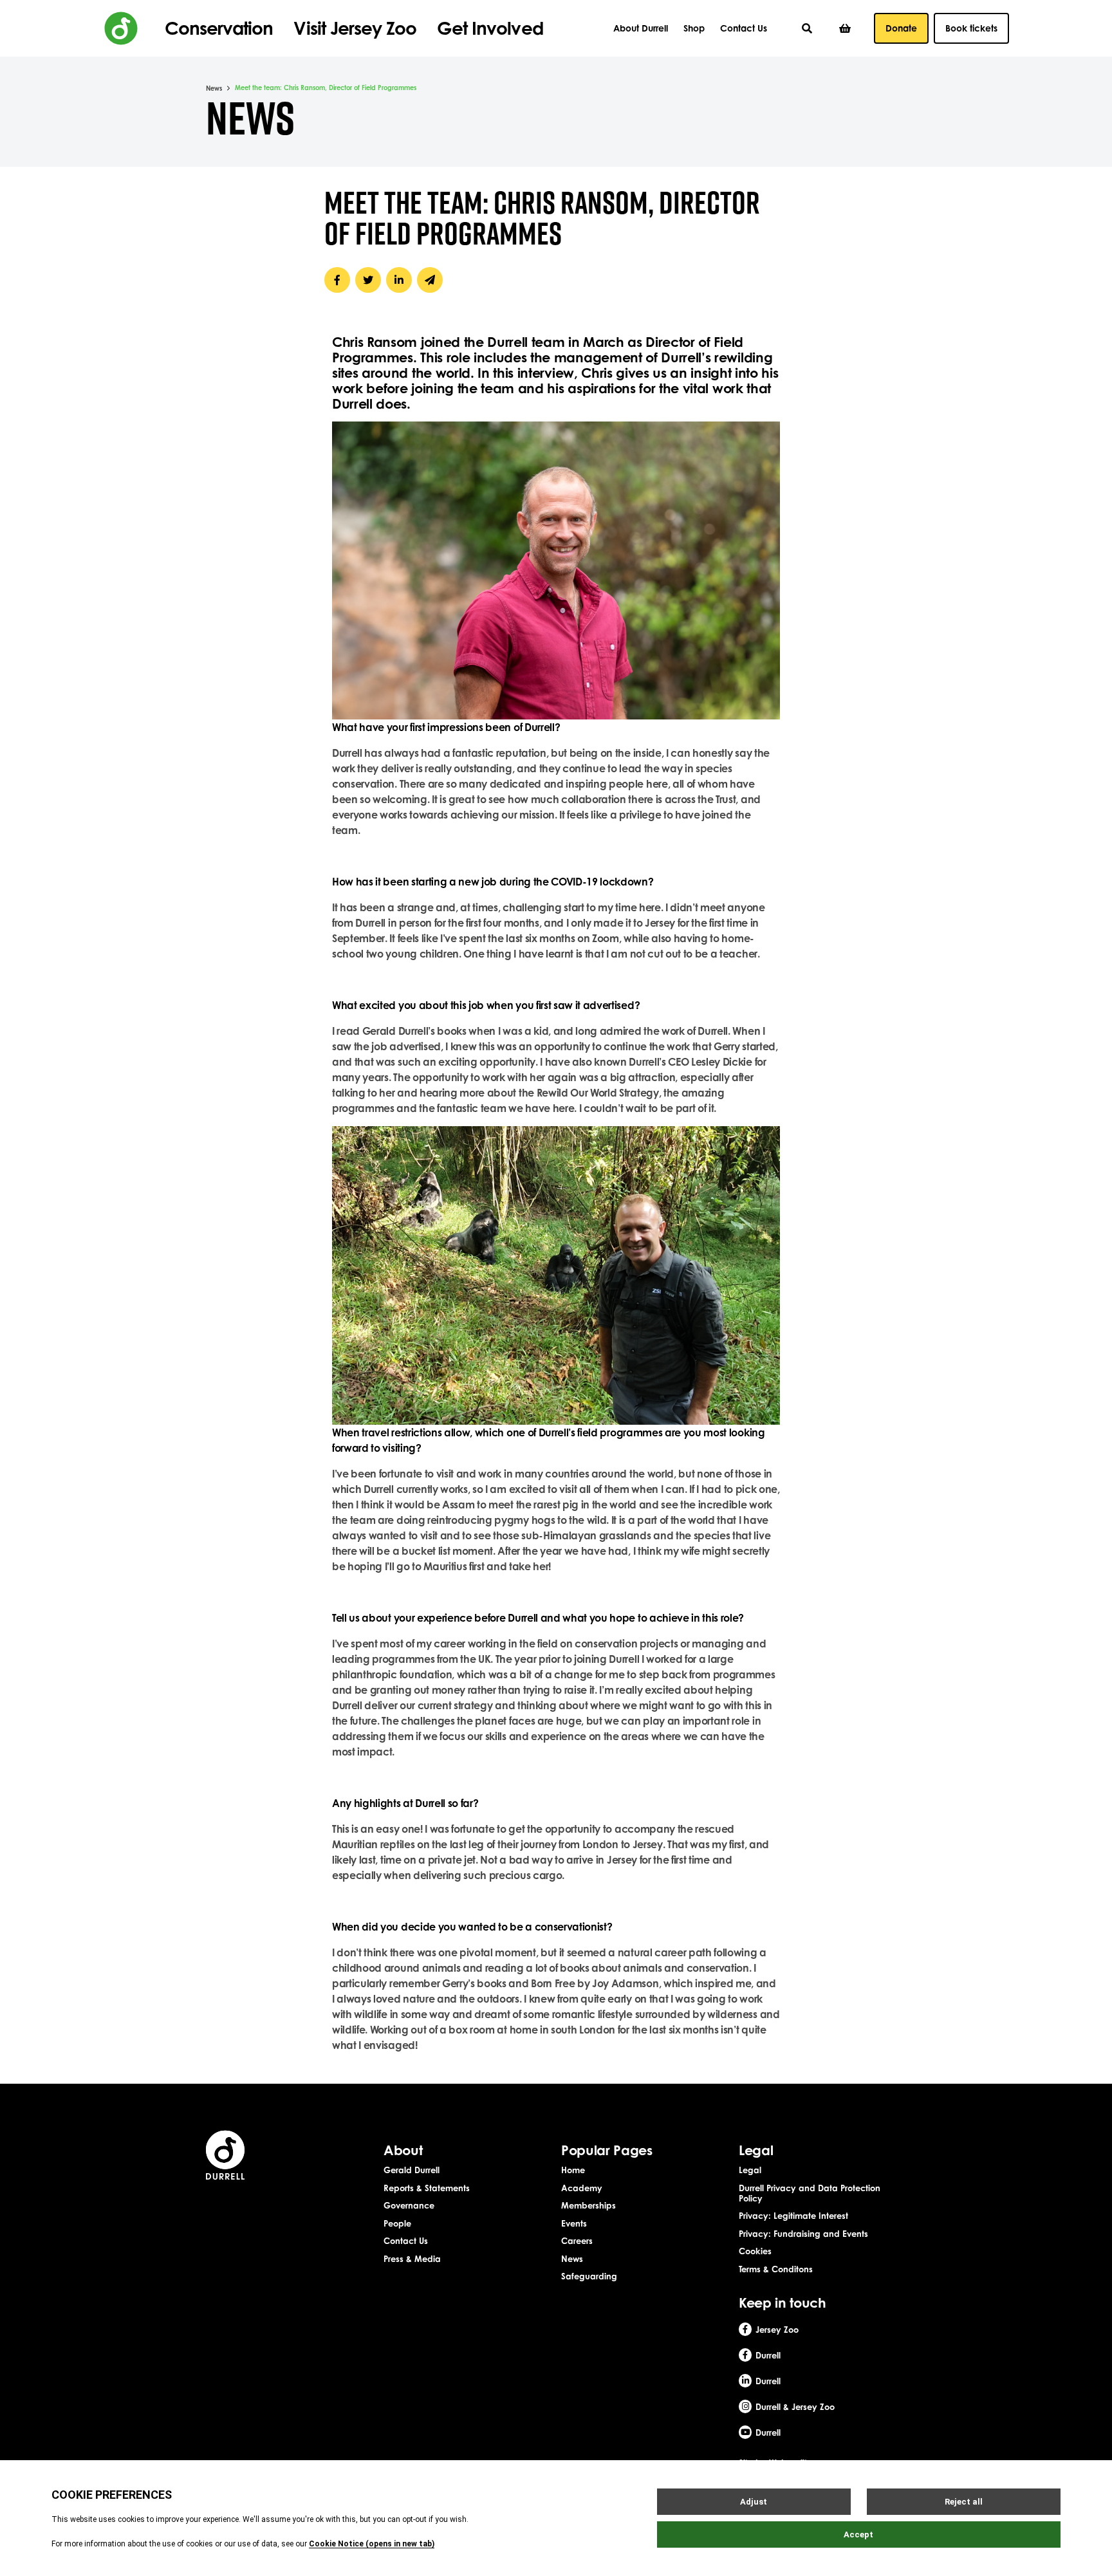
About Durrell (641, 28)
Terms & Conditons (776, 2269)
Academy (582, 2188)
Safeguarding (589, 2276)
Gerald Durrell (412, 2170)
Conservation (219, 28)
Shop (694, 28)
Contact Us (744, 28)
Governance (409, 2205)
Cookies (755, 2251)
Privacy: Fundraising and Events (803, 2234)
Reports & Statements (427, 2188)
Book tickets (971, 28)
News (214, 88)
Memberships (588, 2205)
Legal (750, 2170)
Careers (577, 2241)
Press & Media (412, 2259)
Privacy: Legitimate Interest (793, 2216)
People (397, 2223)
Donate (901, 28)
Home (573, 2170)
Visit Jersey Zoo (355, 28)
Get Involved (490, 28)
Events (574, 2223)
